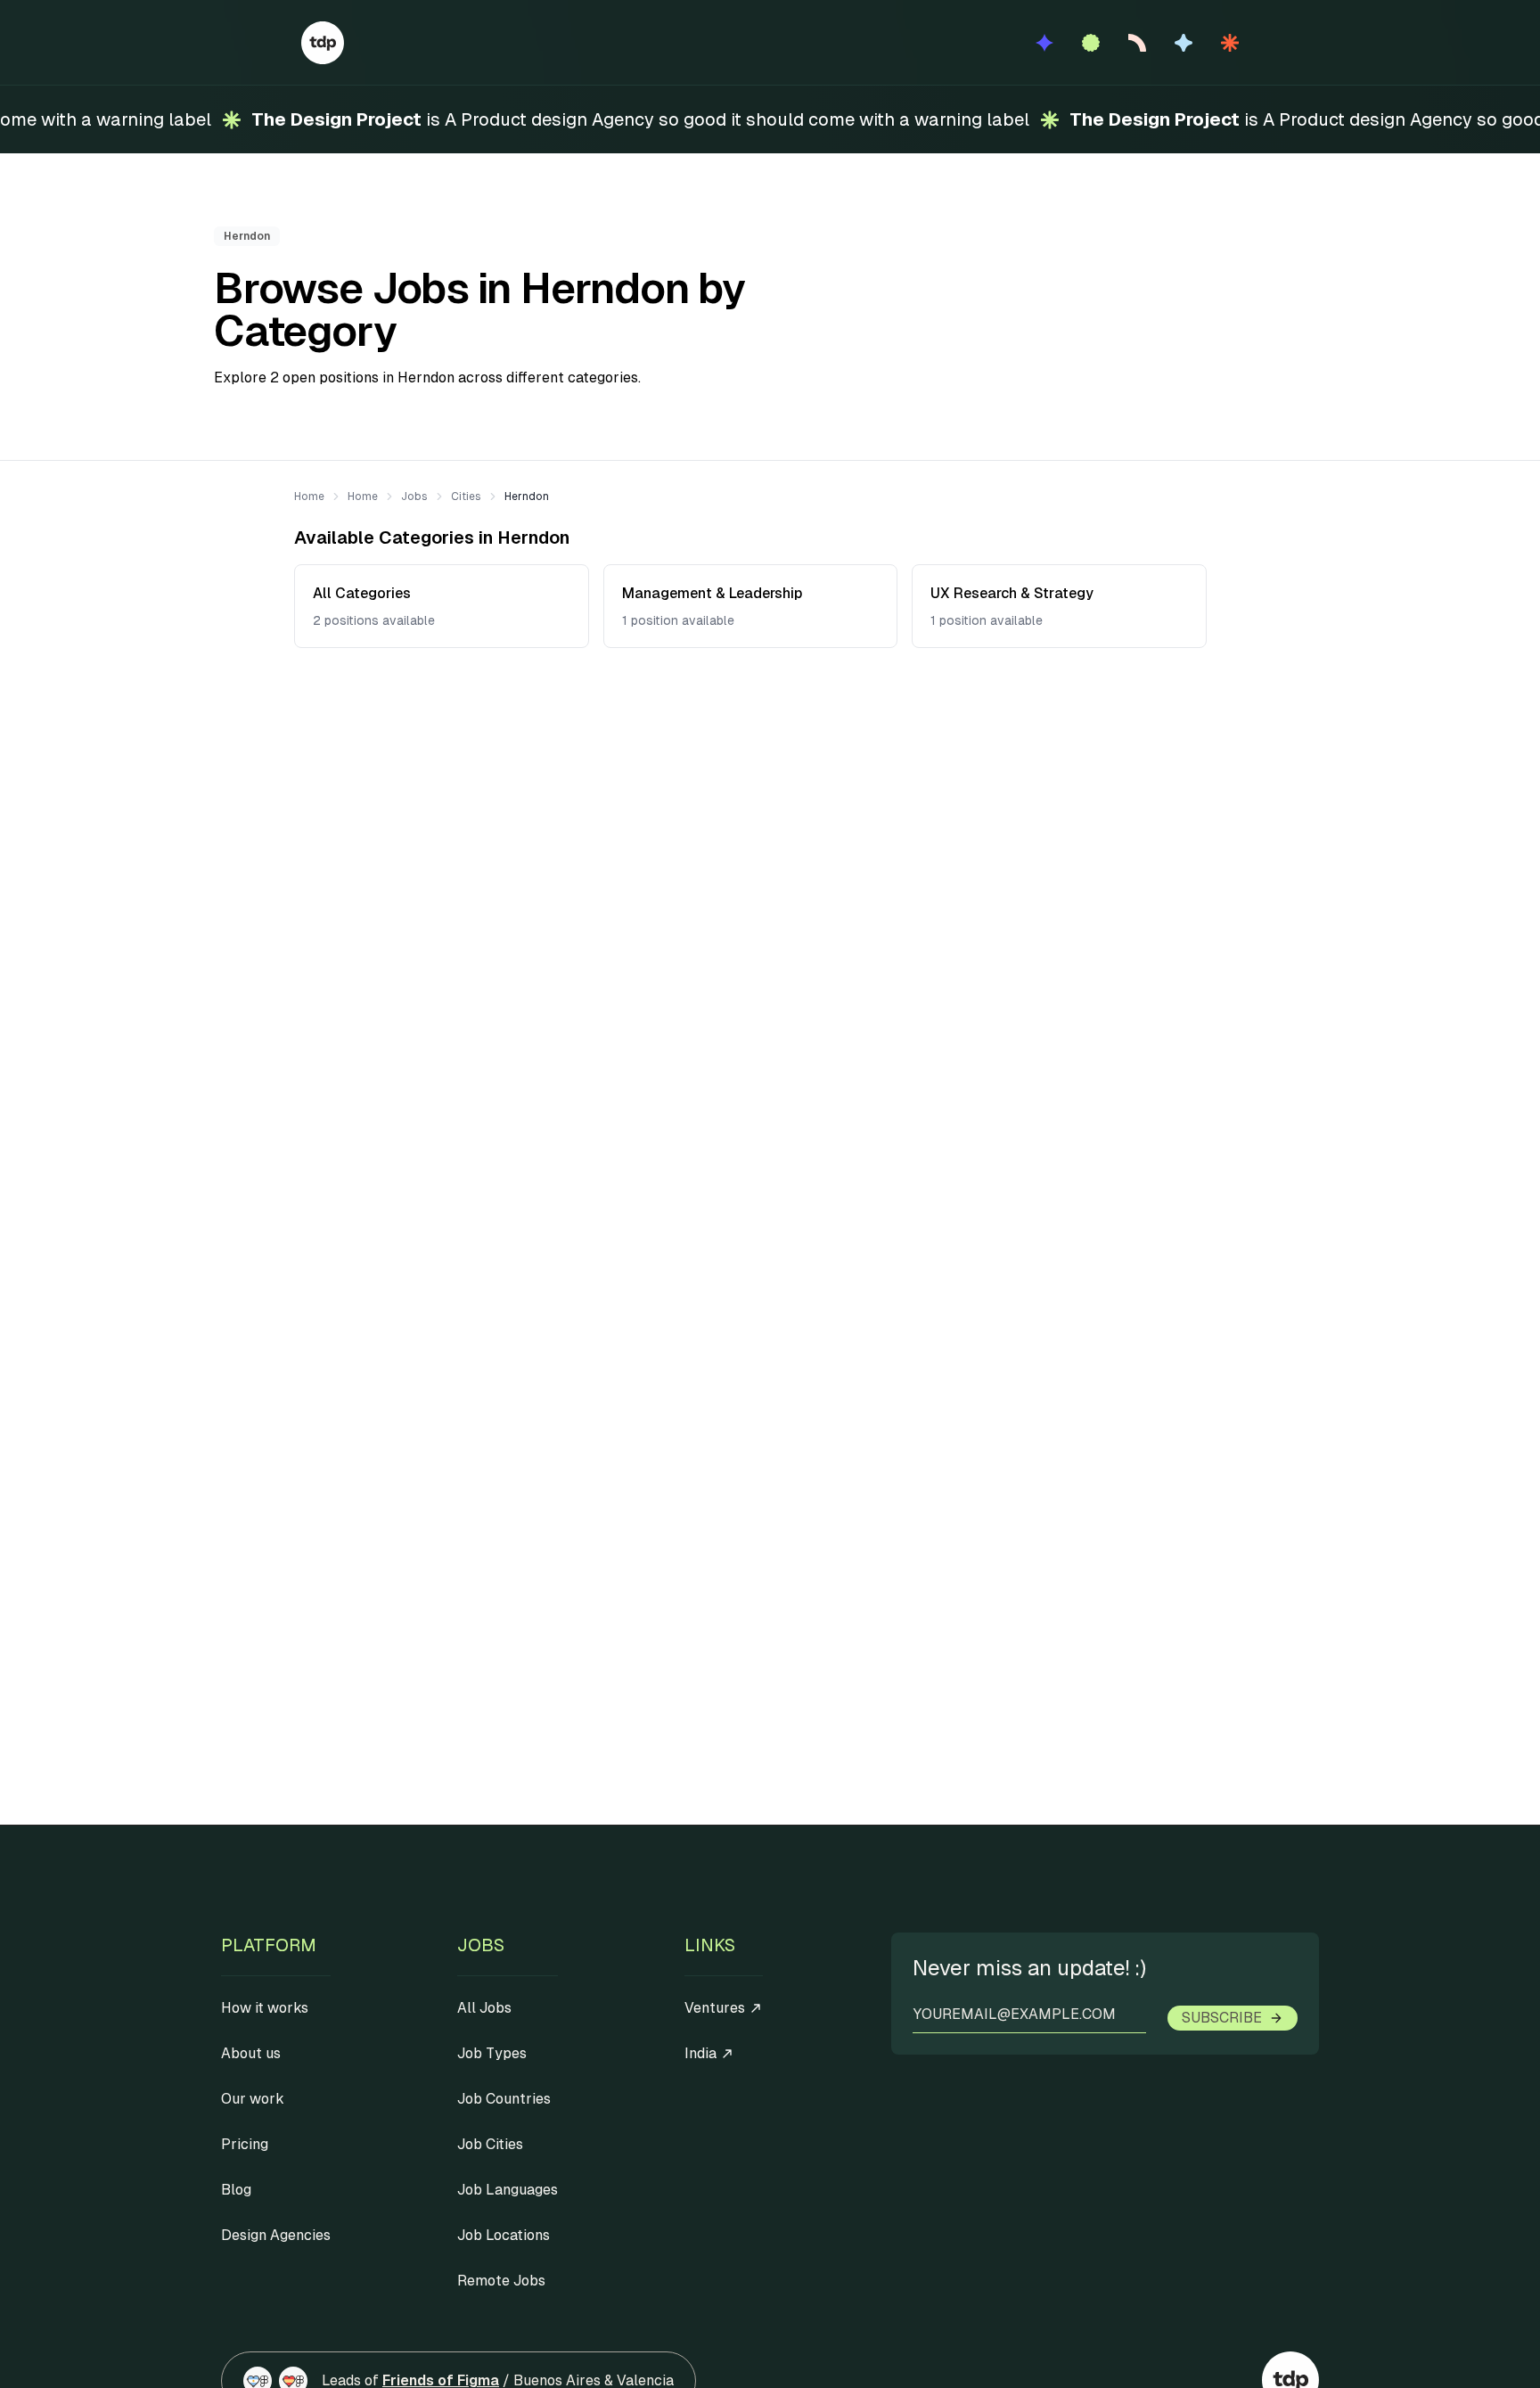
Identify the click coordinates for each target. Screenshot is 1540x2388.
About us (251, 2053)
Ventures (715, 2008)
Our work (253, 2099)
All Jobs (484, 2008)
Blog (236, 2190)
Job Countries (504, 2099)
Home (309, 496)
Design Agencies (276, 2235)
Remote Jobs (501, 2281)
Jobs (414, 496)
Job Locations (504, 2235)
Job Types (492, 2053)
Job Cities (490, 2144)
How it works (265, 2008)
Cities (466, 496)
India (700, 2053)
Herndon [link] (527, 496)
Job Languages (508, 2190)
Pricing (245, 2144)
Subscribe (1222, 2018)
